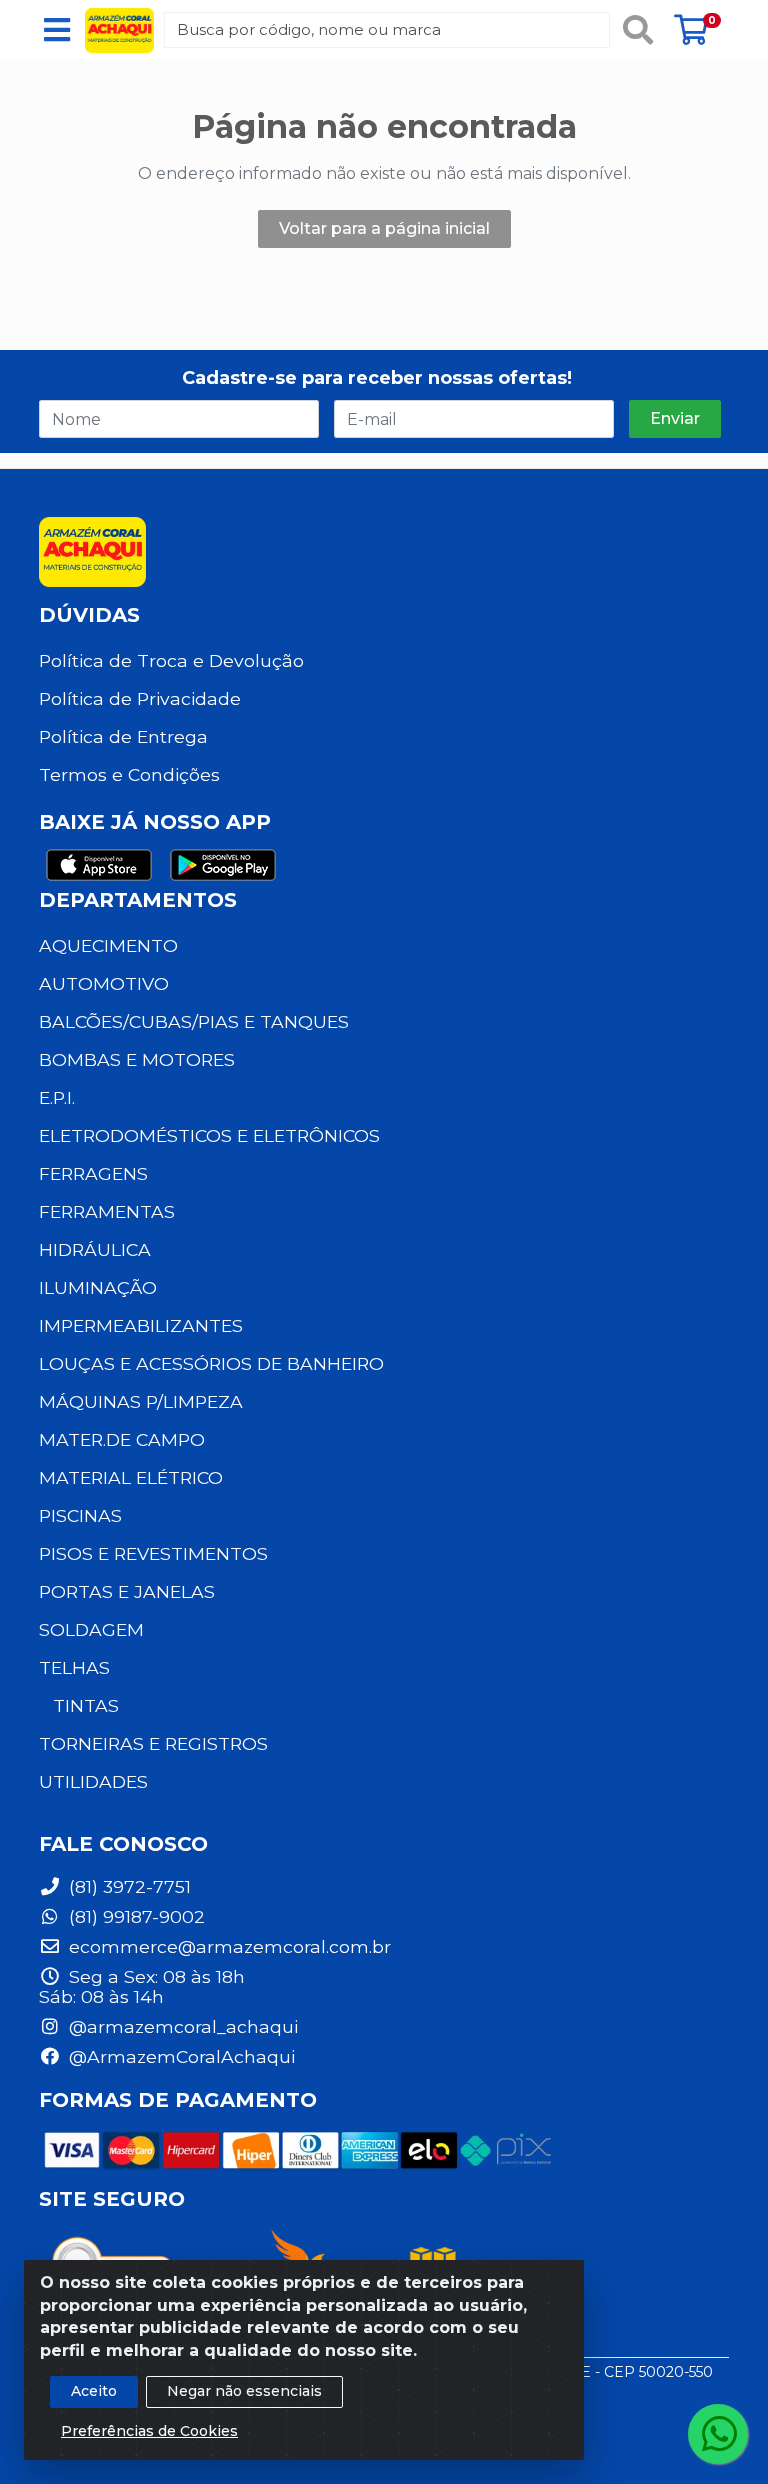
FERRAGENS (93, 1173)
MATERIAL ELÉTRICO (131, 1477)
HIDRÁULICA (95, 1249)
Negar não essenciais (244, 2391)
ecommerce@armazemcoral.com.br (227, 1946)
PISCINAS (80, 1515)
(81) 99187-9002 (134, 1916)
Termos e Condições (129, 774)
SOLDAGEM (91, 1629)
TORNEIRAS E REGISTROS (153, 1743)
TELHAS (74, 1667)
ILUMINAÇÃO (98, 1287)
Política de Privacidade (140, 698)
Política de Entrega (123, 736)
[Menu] (57, 30)
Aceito (94, 2391)
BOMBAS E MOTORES (137, 1059)
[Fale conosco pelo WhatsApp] (718, 2434)
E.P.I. (57, 1097)
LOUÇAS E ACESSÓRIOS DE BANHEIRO (211, 1363)
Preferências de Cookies (149, 2431)
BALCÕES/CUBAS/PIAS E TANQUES (194, 1021)
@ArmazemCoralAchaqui (179, 2056)
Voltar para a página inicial (384, 228)
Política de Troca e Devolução (171, 660)
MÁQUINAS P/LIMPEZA (141, 1401)
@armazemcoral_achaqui (181, 2026)
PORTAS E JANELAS (127, 1591)
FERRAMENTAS (107, 1211)
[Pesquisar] (638, 30)
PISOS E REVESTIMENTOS (153, 1553)
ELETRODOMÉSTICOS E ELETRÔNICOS (209, 1135)
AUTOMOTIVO (104, 983)
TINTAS (86, 1705)
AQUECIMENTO (108, 945)
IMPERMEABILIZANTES (141, 1325)
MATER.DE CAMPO (122, 1439)
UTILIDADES (93, 1781)
